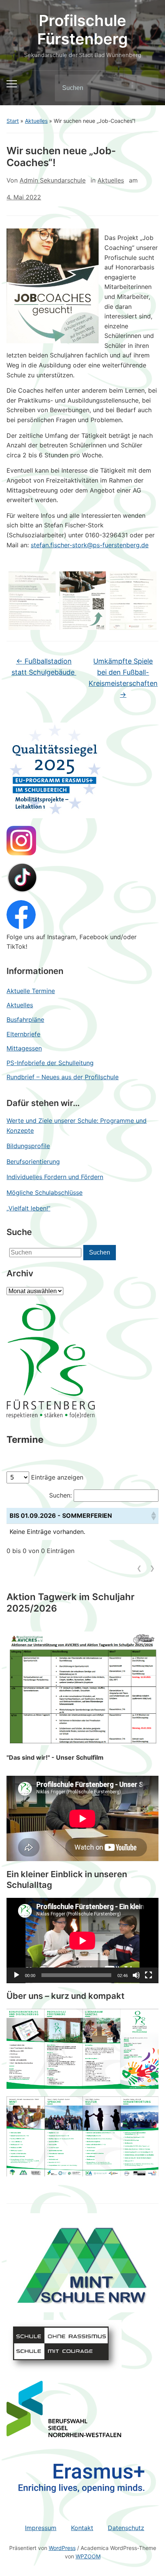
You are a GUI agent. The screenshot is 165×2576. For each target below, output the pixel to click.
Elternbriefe (23, 1034)
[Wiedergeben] (16, 1975)
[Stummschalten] (136, 1975)
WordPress (62, 2548)
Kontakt (82, 2528)
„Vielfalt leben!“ (28, 1208)
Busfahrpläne (25, 1020)
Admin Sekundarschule (53, 180)
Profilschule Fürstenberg (82, 30)
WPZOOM (88, 2556)
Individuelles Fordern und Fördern (55, 1177)
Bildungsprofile (28, 1146)
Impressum (41, 2528)
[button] (153, 1516)
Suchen (146, 88)
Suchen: (60, 1495)
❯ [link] (152, 1568)
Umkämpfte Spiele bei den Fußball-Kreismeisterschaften (123, 678)
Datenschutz (126, 2528)
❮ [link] (139, 1568)
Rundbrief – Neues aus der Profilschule (63, 1077)
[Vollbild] (148, 1975)
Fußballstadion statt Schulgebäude (44, 667)
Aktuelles (36, 121)
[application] (82, 1941)
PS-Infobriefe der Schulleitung (50, 1063)
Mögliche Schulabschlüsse (45, 1193)
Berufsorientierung (33, 1162)
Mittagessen (24, 1048)
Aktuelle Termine (31, 991)
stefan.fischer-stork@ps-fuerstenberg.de (90, 545)
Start (13, 121)
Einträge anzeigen (57, 1477)
